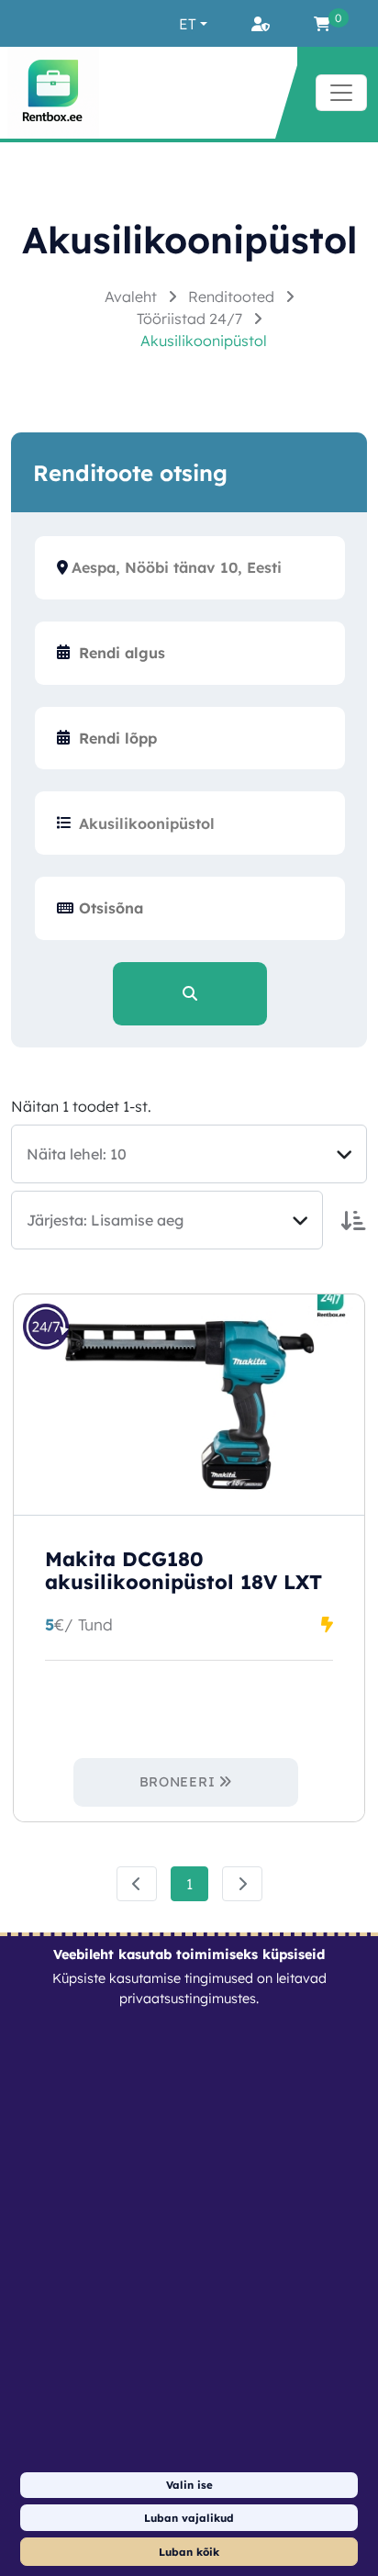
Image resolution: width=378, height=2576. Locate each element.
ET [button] (188, 24)
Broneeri (178, 1782)
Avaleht (133, 297)
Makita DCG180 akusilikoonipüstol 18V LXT (183, 1571)
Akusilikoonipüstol (204, 341)
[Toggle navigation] (341, 93)
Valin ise (189, 2485)
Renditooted (233, 297)
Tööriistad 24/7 (191, 319)
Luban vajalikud (189, 2518)
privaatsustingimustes (188, 1999)
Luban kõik (189, 2552)
